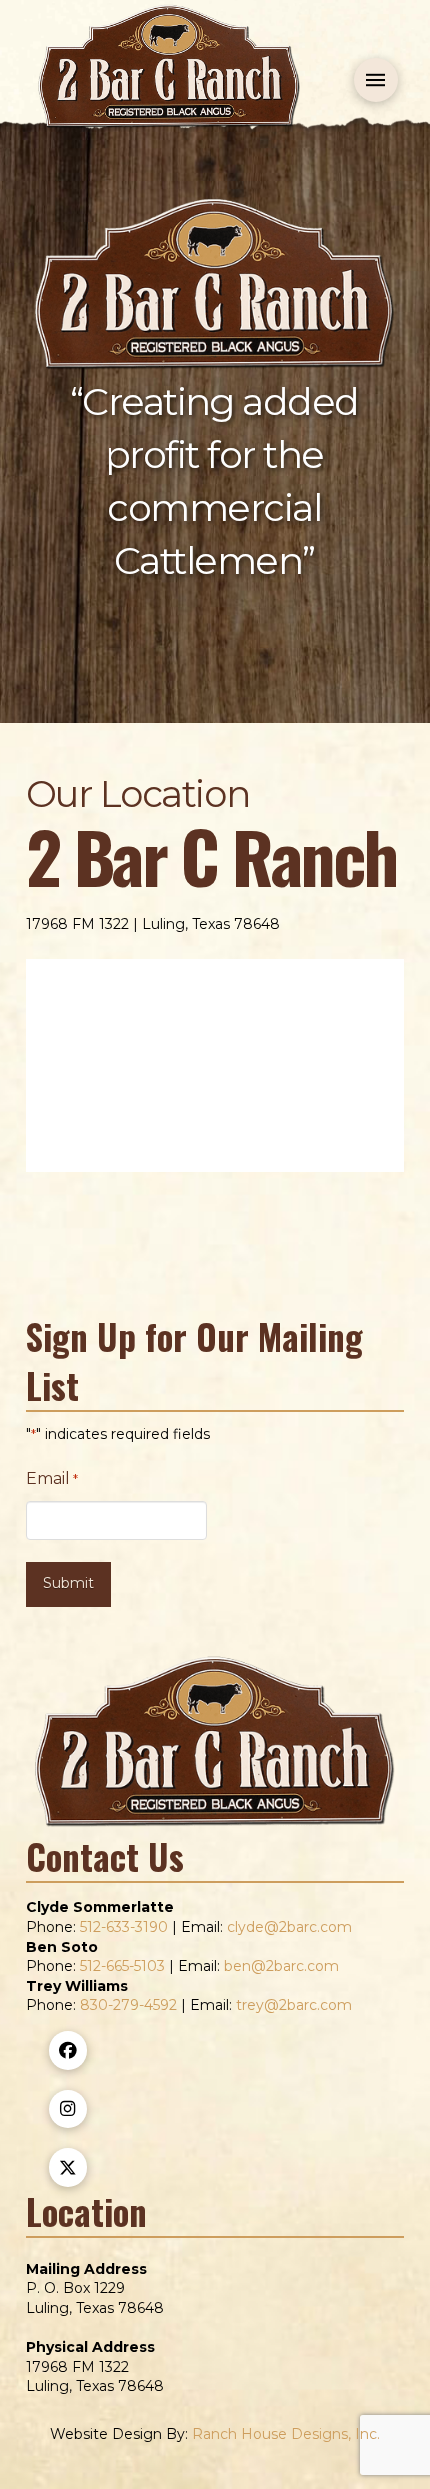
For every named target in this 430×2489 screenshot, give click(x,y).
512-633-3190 (124, 1927)
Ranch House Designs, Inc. (286, 2434)
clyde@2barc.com (289, 1927)
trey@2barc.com (294, 2005)
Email (52, 1478)
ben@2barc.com (281, 1966)
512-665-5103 (122, 1966)
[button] (376, 80)
